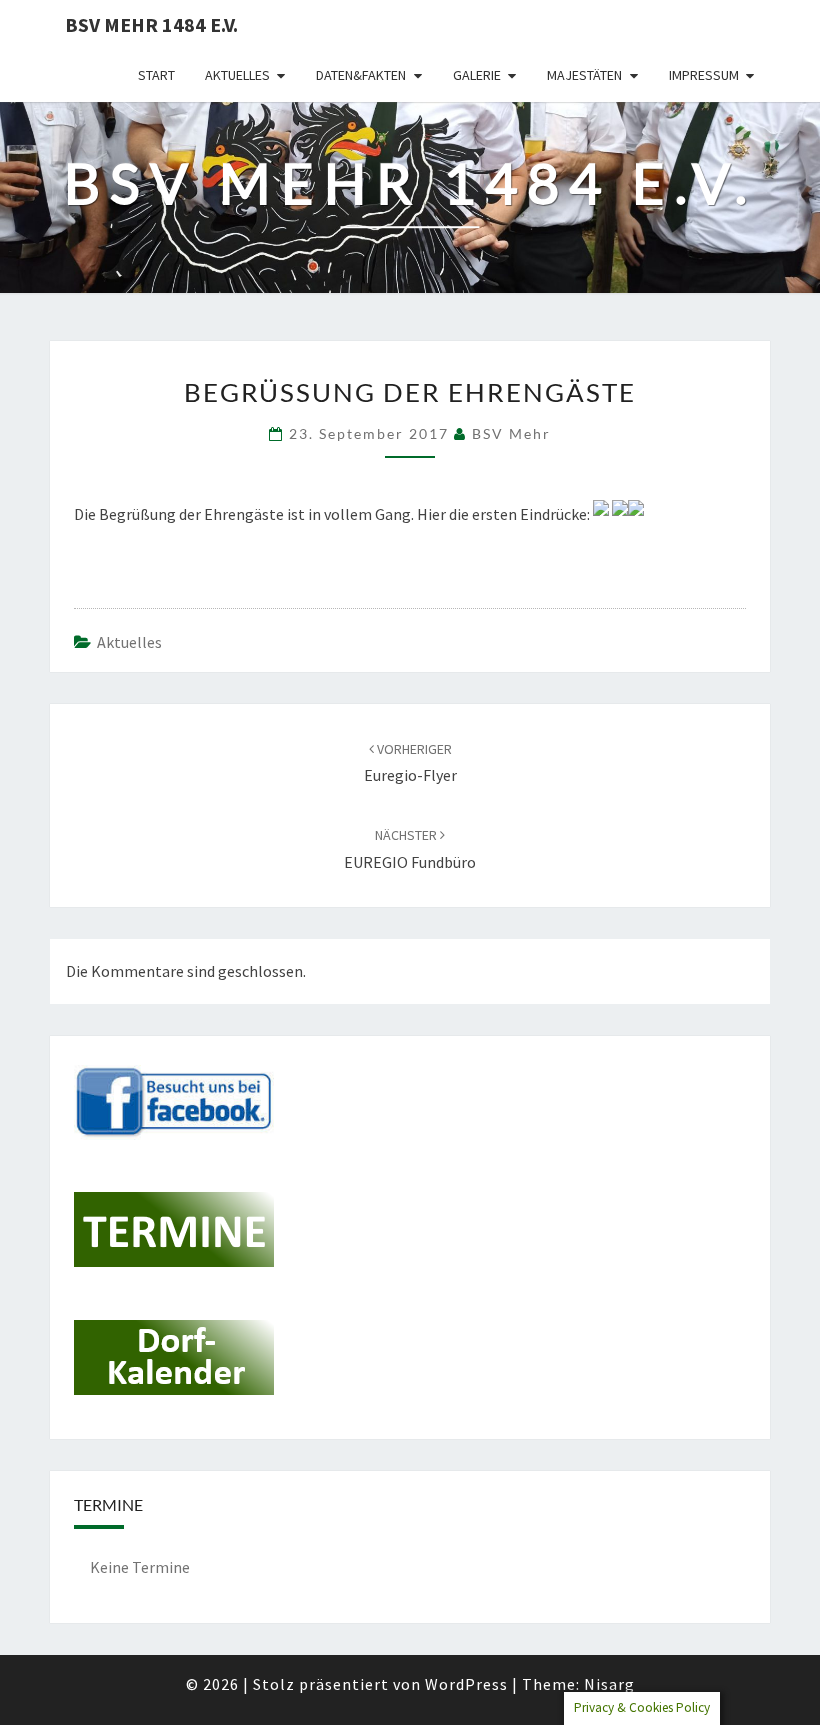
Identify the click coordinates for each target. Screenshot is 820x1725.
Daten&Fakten (361, 75)
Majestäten (584, 75)
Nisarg (609, 1684)
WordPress (466, 1684)
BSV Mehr (511, 433)
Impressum (704, 75)
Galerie (477, 75)
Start (156, 75)
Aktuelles (237, 75)
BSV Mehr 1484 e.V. (151, 24)
